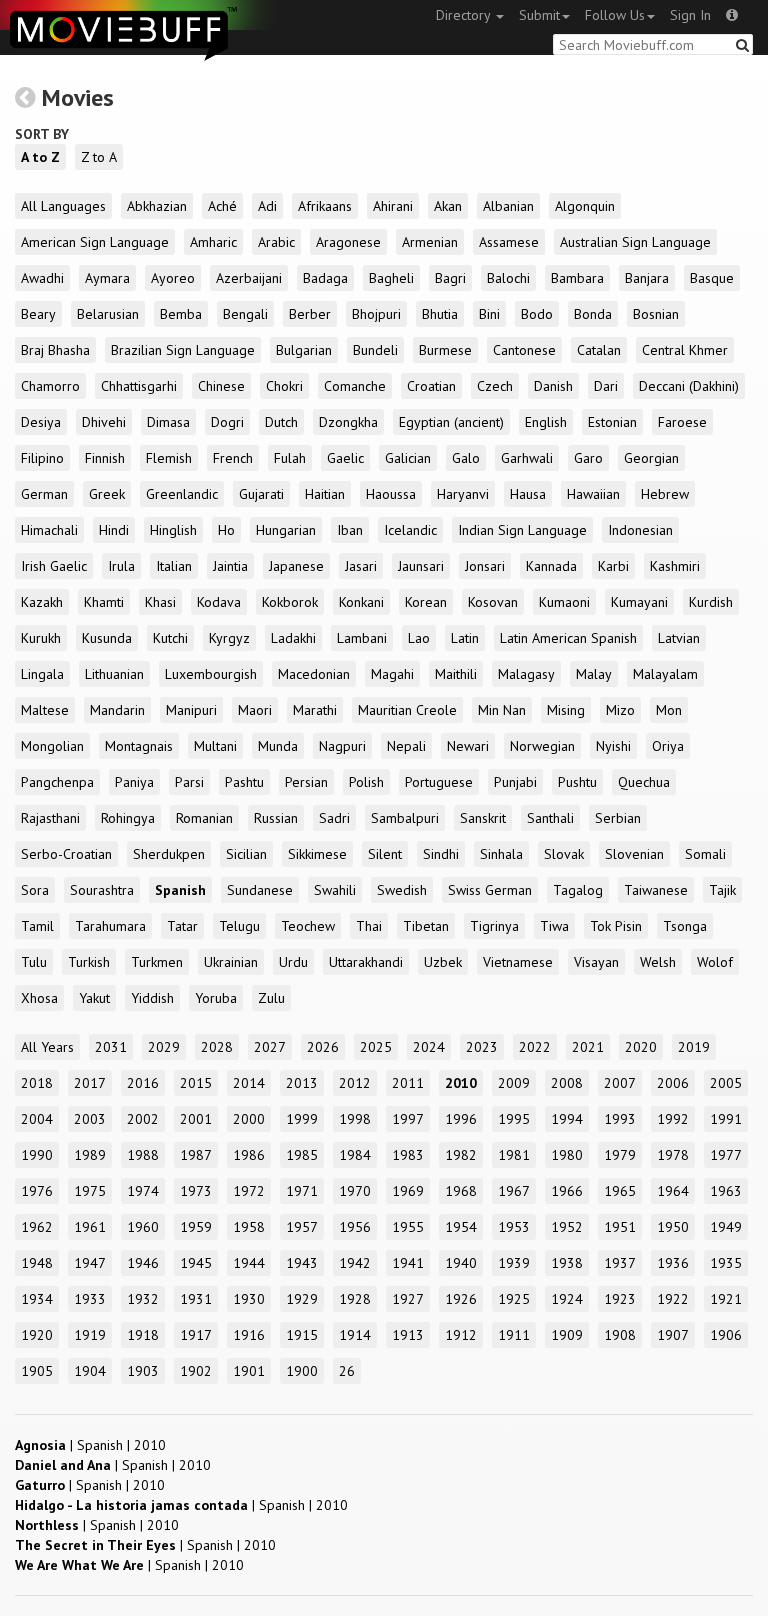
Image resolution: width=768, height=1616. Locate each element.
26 (347, 1371)
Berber (310, 314)
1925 (514, 1299)
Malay (594, 674)
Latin (465, 638)
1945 (196, 1263)
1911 (514, 1335)
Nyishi (613, 746)
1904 (90, 1371)
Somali (705, 854)
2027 (270, 1047)
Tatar (182, 926)
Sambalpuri (405, 818)
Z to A (99, 157)
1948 (37, 1263)
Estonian (612, 422)
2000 (249, 1119)
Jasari (361, 566)
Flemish (169, 458)
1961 (90, 1227)
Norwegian (542, 746)
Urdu (293, 962)
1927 (408, 1299)
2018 (37, 1083)
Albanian (508, 206)
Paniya (134, 782)
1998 (355, 1119)
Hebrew (665, 494)
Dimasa (168, 422)
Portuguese (439, 782)
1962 (37, 1227)
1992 (673, 1119)
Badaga (325, 278)
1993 (620, 1119)
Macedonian (314, 674)
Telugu (239, 926)
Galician (408, 458)
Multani (215, 746)
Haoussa (391, 494)
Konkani (361, 602)
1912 (461, 1335)
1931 (196, 1299)
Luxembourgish (211, 674)
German (44, 494)
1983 (408, 1155)
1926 (461, 1299)
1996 (461, 1119)
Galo (466, 458)
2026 (323, 1047)
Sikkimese (317, 854)
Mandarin (117, 710)
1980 (567, 1155)
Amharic (213, 242)
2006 (673, 1083)
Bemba (181, 314)
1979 (620, 1155)
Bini (489, 314)
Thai (369, 926)
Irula (121, 566)
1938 (567, 1263)
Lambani (362, 638)
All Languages (63, 206)
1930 (249, 1299)
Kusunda (107, 638)
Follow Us (615, 15)
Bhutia (440, 314)
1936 (673, 1263)
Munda (278, 746)
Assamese (509, 242)
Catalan (599, 350)
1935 (726, 1263)
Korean (426, 602)
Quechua (644, 782)
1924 (567, 1299)
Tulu (34, 962)
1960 (143, 1227)
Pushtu (577, 782)
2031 (111, 1047)
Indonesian (640, 530)
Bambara (577, 278)
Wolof (715, 962)
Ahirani (393, 206)
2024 (429, 1047)
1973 (196, 1191)
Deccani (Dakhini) (689, 386)
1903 (143, 1371)
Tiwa (554, 926)
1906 (726, 1335)
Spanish (180, 890)
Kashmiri (675, 566)
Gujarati (261, 494)
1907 (673, 1335)
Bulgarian (304, 350)
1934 (37, 1299)
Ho (226, 530)
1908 (620, 1335)
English (546, 422)
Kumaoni (564, 602)
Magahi (392, 674)
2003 (90, 1119)
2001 (196, 1119)
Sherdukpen (169, 854)
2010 (461, 1083)
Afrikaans (325, 206)
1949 (726, 1227)
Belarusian (108, 314)
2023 (482, 1047)
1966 (567, 1191)
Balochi (508, 278)
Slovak (564, 854)
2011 (408, 1083)
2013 (302, 1083)
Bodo (537, 314)
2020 (641, 1047)
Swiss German (490, 890)
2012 (355, 1083)
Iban (350, 530)
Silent (385, 854)
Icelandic (410, 530)
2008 (567, 1083)
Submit (539, 15)
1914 (355, 1335)
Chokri (284, 386)
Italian (174, 566)
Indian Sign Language (522, 530)
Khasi (160, 602)
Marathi (315, 710)
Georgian (651, 458)
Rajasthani (50, 818)
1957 (302, 1227)
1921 (726, 1299)
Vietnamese (518, 962)
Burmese (445, 350)
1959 (196, 1227)
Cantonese (524, 350)
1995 (514, 1119)
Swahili (335, 890)
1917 (196, 1335)
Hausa (528, 494)
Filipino (42, 458)
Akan (448, 206)
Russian (276, 818)
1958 (249, 1227)
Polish (366, 782)
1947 (90, 1263)
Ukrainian (231, 962)
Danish (553, 386)
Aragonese (348, 242)
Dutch (281, 422)
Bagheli (391, 278)
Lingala (42, 674)
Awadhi (42, 278)
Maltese (45, 710)
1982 (461, 1155)
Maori (255, 710)
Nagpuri (342, 746)
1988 (143, 1155)
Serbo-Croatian (66, 854)
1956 (355, 1227)
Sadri (334, 818)
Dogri (227, 422)
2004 (37, 1119)
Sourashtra (102, 890)
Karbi (613, 566)
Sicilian (246, 854)
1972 (249, 1191)
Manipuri (191, 710)
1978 (673, 1155)
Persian (306, 782)
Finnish (105, 458)
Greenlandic (182, 494)
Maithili (456, 674)
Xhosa (39, 998)
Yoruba (216, 998)
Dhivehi (104, 422)
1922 (673, 1299)
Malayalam (665, 674)
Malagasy (526, 674)
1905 (37, 1371)
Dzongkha (348, 422)
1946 (143, 1263)
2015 (196, 1083)
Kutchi (170, 638)
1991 (726, 1119)
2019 (694, 1047)
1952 (567, 1227)
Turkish (89, 962)
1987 (196, 1155)
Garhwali (527, 458)
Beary (38, 314)
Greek (107, 494)
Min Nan (502, 710)
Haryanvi (463, 494)
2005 (726, 1083)
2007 (620, 1083)
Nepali (406, 746)
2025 (376, 1047)
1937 (620, 1263)
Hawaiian (593, 494)
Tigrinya (494, 926)
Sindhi (441, 854)
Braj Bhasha (55, 350)
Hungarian (286, 530)
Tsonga (685, 926)
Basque (712, 278)
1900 (302, 1371)
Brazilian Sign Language (183, 350)
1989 (90, 1155)
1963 (726, 1191)
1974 (143, 1191)
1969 (408, 1191)
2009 (514, 1083)
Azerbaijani (249, 278)
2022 (535, 1047)
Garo (588, 458)
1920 (37, 1335)
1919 (90, 1335)
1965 (620, 1191)
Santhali (550, 818)
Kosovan (493, 602)
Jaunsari (421, 566)
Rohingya (128, 818)
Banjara (647, 278)
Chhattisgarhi (139, 386)
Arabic (276, 242)
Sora (35, 890)
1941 (408, 1263)
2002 (143, 1119)
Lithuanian (114, 674)
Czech (495, 386)
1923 (620, 1299)
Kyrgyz (229, 638)
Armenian (430, 242)
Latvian (679, 638)
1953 (514, 1227)
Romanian (204, 818)
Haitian (325, 494)
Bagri (450, 278)
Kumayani (639, 602)
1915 (302, 1335)
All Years (47, 1047)
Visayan (596, 962)
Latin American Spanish (568, 638)
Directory (465, 15)
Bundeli (375, 350)
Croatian (431, 386)
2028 (217, 1047)
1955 (408, 1227)
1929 (302, 1299)
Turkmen (157, 962)
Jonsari (485, 566)
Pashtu (244, 782)
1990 (37, 1155)
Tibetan (426, 926)
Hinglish (173, 530)
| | (90, 1445)
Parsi (189, 782)
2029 (164, 1047)
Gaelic (345, 458)
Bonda (593, 314)
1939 (514, 1263)
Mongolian (52, 746)
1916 (249, 1335)
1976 (37, 1191)
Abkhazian (157, 206)
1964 (673, 1191)
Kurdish (711, 602)
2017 (90, 1083)
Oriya (668, 746)
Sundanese (260, 890)
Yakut (94, 998)
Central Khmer (685, 350)
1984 (355, 1155)
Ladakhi (293, 638)
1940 (461, 1263)
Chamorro (50, 386)
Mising (566, 710)
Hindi (114, 530)
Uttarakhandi (366, 962)
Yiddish (152, 998)
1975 (90, 1191)
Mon (669, 710)
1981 (514, 1155)
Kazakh (42, 602)
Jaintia (230, 566)
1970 (355, 1191)
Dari (606, 386)
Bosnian (656, 314)
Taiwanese (656, 890)
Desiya (41, 422)
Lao (419, 638)
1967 (514, 1191)
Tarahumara (110, 926)
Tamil (37, 926)
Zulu (271, 998)
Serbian (618, 818)
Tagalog (578, 890)
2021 (588, 1047)
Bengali (245, 314)
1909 (567, 1335)
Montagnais (139, 746)
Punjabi (515, 782)
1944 (249, 1263)
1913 (408, 1335)
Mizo (620, 710)
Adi (267, 206)
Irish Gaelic (54, 566)
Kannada (551, 566)
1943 (302, 1263)
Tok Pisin (616, 926)
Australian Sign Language (635, 242)
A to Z (40, 157)
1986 (249, 1155)
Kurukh (41, 638)
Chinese (221, 386)
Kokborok (290, 602)
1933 (90, 1299)
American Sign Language (95, 242)
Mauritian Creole (407, 710)
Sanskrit (483, 818)
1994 (567, 1119)
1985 (302, 1155)
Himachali (49, 530)
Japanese (296, 566)
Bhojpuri (376, 314)
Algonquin (585, 206)
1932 (143, 1299)
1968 (461, 1191)
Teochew (308, 926)
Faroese (682, 422)
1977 (726, 1155)
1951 (620, 1227)
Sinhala (501, 854)
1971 (302, 1191)
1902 (196, 1371)
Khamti (104, 602)
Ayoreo (173, 278)
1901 (249, 1371)
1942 (355, 1263)
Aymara (107, 278)
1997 (408, 1119)
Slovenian (634, 854)
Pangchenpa (57, 782)
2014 (249, 1083)
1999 (302, 1119)
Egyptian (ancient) (451, 422)
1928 (355, 1299)
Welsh (658, 962)
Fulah (290, 458)
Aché (222, 206)
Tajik (722, 890)
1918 (143, 1335)
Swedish (402, 890)
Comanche (355, 386)
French (233, 458)
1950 (673, 1227)
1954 (461, 1227)
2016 (143, 1083)
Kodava (219, 602)
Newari (468, 746)
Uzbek (443, 962)
